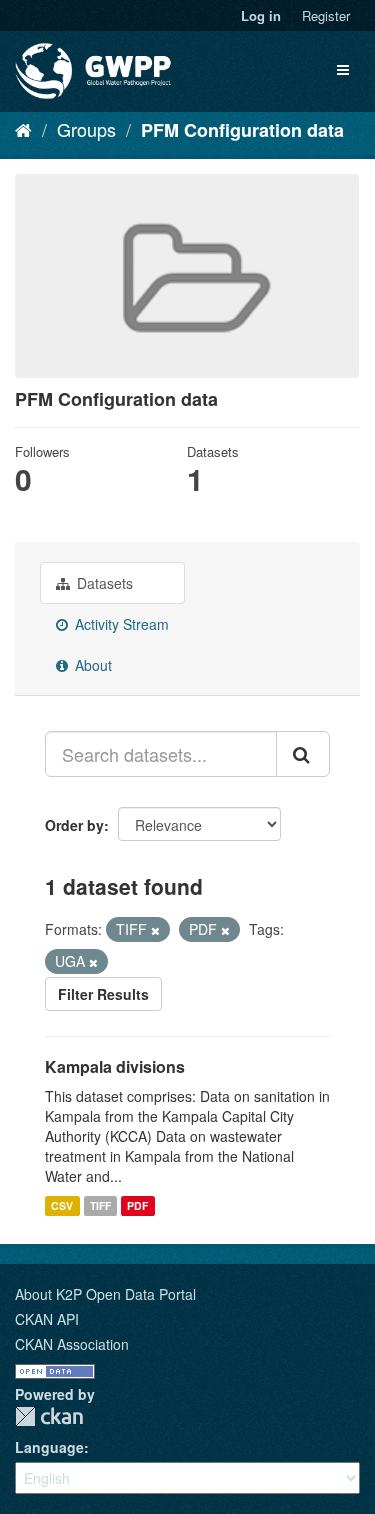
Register (326, 15)
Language (49, 1447)
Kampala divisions (115, 1066)
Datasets (103, 583)
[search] (303, 754)
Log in (261, 15)
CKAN (49, 1416)
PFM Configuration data (242, 130)
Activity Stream (120, 624)
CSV (62, 1205)
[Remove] (155, 930)
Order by (74, 825)
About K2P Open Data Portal (105, 1294)
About (91, 665)
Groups (86, 129)
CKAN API (47, 1319)
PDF (137, 1205)
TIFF (100, 1205)
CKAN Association (72, 1344)
